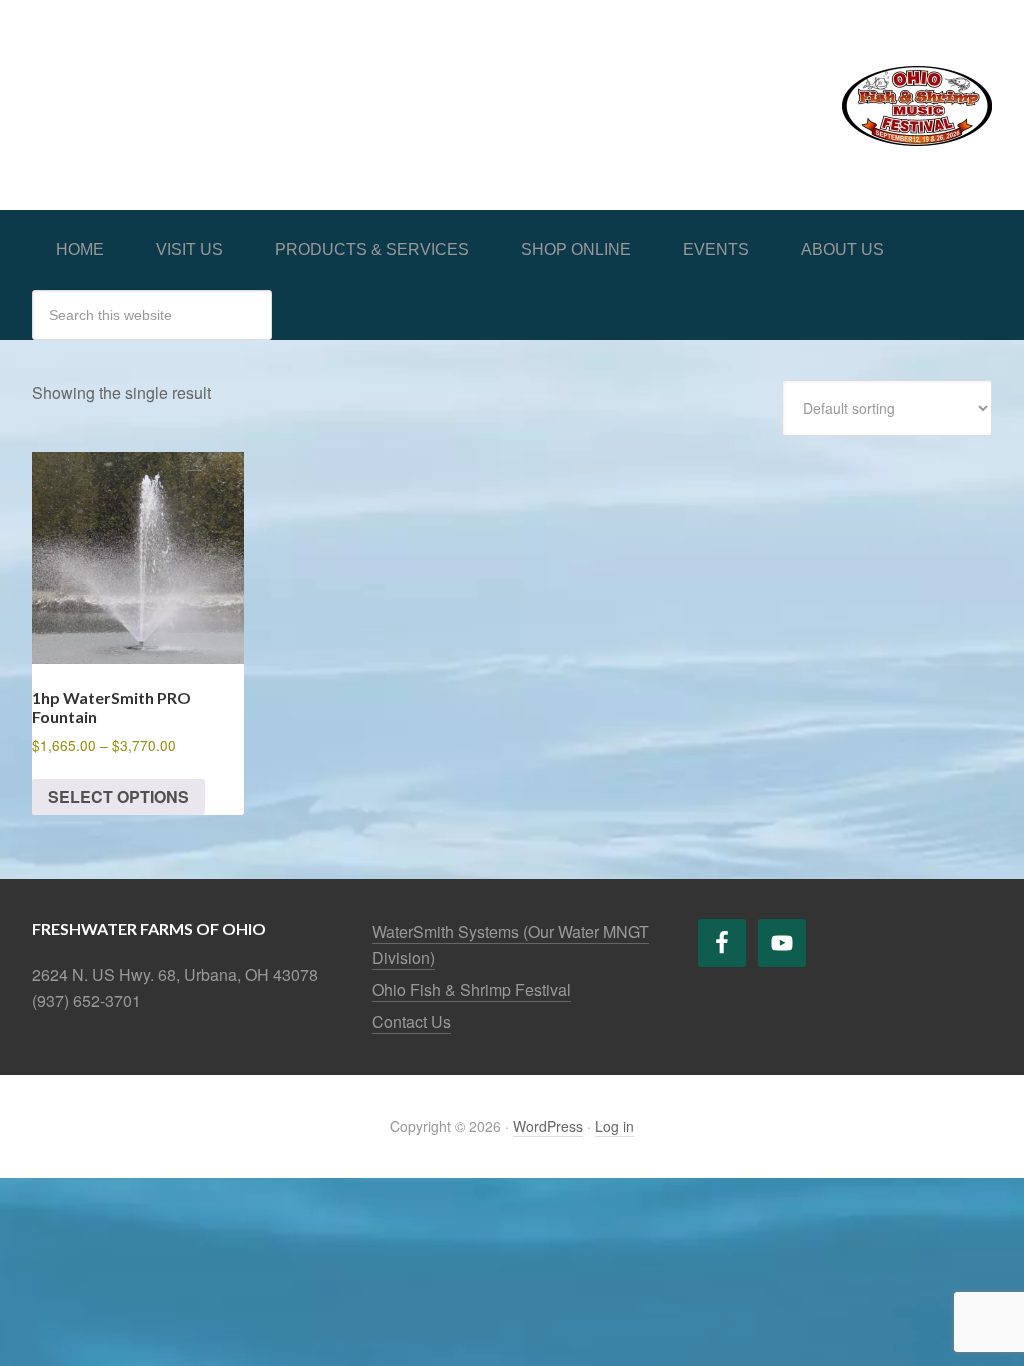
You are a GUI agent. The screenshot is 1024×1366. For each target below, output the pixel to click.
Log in (614, 1126)
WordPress (548, 1126)
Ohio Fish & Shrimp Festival (471, 989)
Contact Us (411, 1021)
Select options (118, 796)
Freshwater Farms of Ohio (182, 82)
